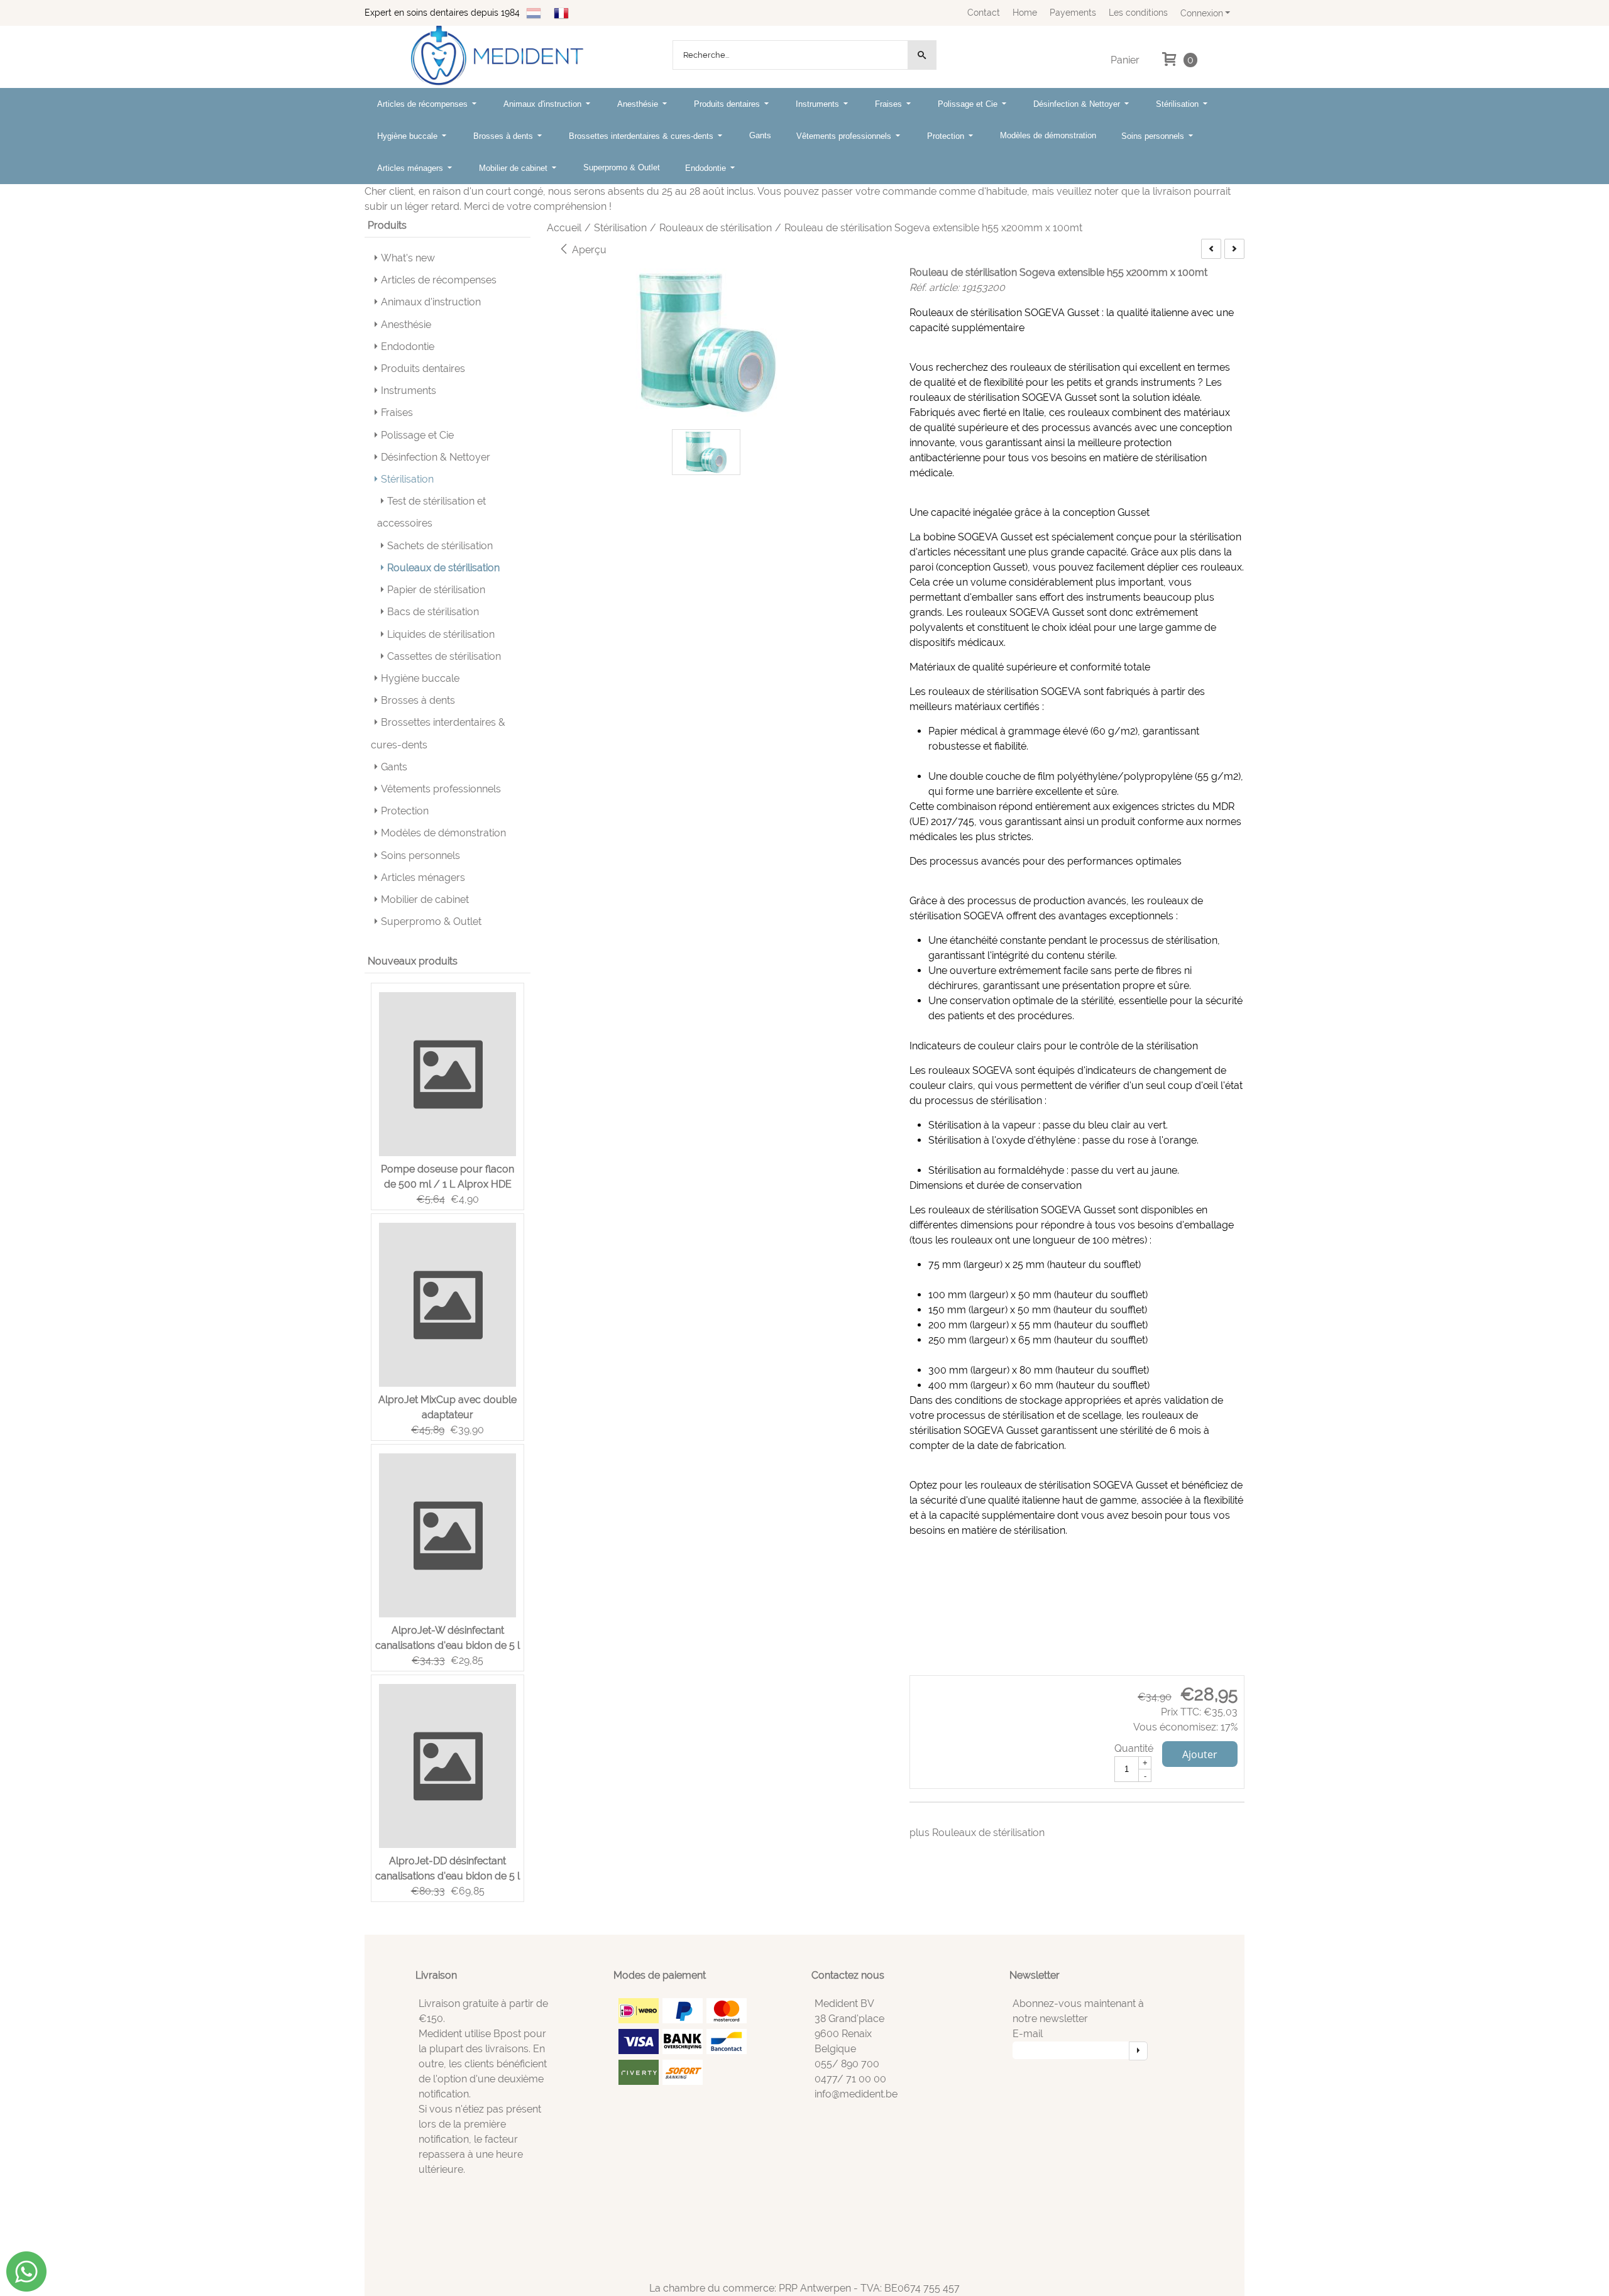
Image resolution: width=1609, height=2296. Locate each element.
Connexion (1202, 13)
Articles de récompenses (424, 104)
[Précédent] (1211, 249)
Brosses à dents (504, 136)
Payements (1073, 12)
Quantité (1134, 1748)
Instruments (819, 104)
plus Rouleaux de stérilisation (977, 1833)
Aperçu (588, 250)
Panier (1125, 60)
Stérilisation (1178, 104)
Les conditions (1138, 12)
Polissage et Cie (969, 104)
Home (1025, 12)
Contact (984, 12)
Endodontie (707, 168)
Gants (760, 135)
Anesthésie (639, 104)
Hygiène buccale (409, 136)
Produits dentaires (728, 104)
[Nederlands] (534, 12)
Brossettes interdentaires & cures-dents (642, 136)
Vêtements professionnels (845, 136)
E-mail (1028, 2034)
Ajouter (1200, 1754)
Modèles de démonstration (1048, 135)
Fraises (890, 104)
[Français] (561, 12)
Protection (947, 136)
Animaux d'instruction (544, 104)
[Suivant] (1234, 249)
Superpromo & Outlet (622, 167)
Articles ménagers (411, 168)
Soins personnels (1154, 136)
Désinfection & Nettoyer (1078, 104)
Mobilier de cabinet (514, 168)
